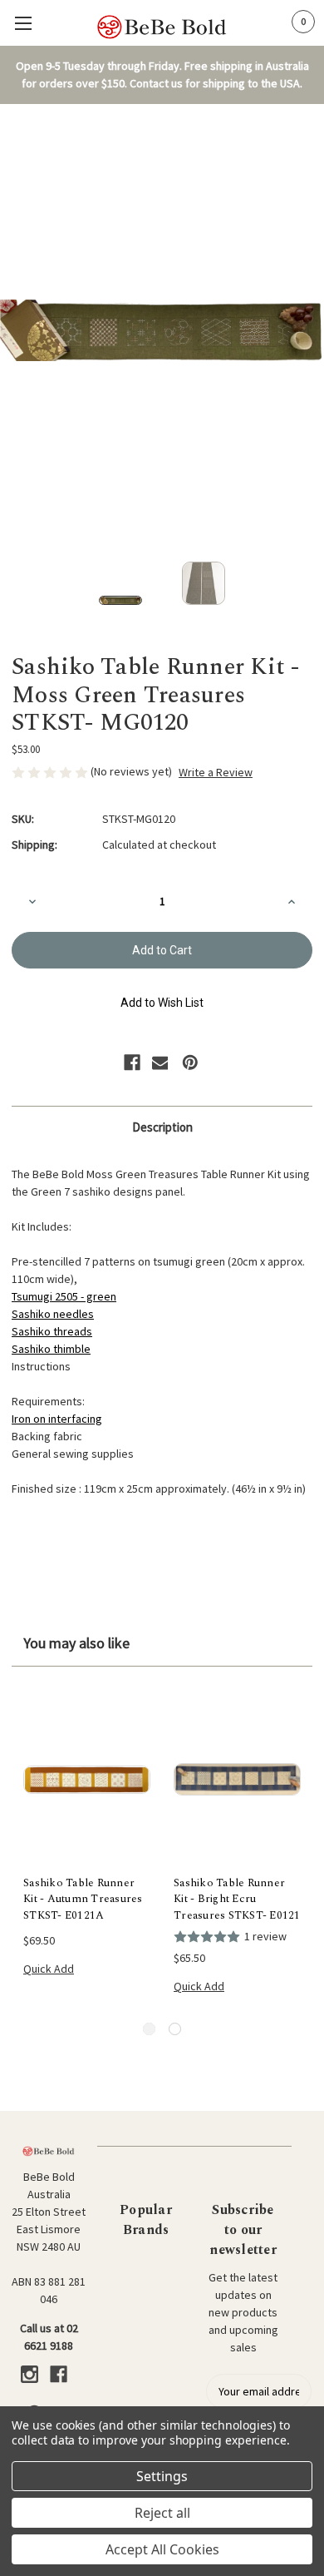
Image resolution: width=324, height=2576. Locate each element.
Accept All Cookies (162, 2549)
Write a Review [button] (216, 772)
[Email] (160, 1063)
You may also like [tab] (76, 1643)
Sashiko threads (52, 1331)
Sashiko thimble (51, 1349)
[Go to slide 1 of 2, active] (149, 2029)
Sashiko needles (53, 1314)
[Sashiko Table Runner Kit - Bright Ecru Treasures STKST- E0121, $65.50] (237, 1780)
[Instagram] (29, 2374)
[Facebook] (132, 1063)
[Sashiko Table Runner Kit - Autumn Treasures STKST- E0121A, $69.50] (87, 1780)
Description (162, 1127)
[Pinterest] (190, 1063)
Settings (162, 2476)
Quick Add (49, 1969)
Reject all (162, 2513)
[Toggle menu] (23, 23)
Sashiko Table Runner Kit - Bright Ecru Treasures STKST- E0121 (237, 1900)
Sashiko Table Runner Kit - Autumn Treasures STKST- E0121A (83, 1900)
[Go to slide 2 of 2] (175, 2029)
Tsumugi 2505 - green (64, 1296)
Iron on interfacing (57, 1419)
